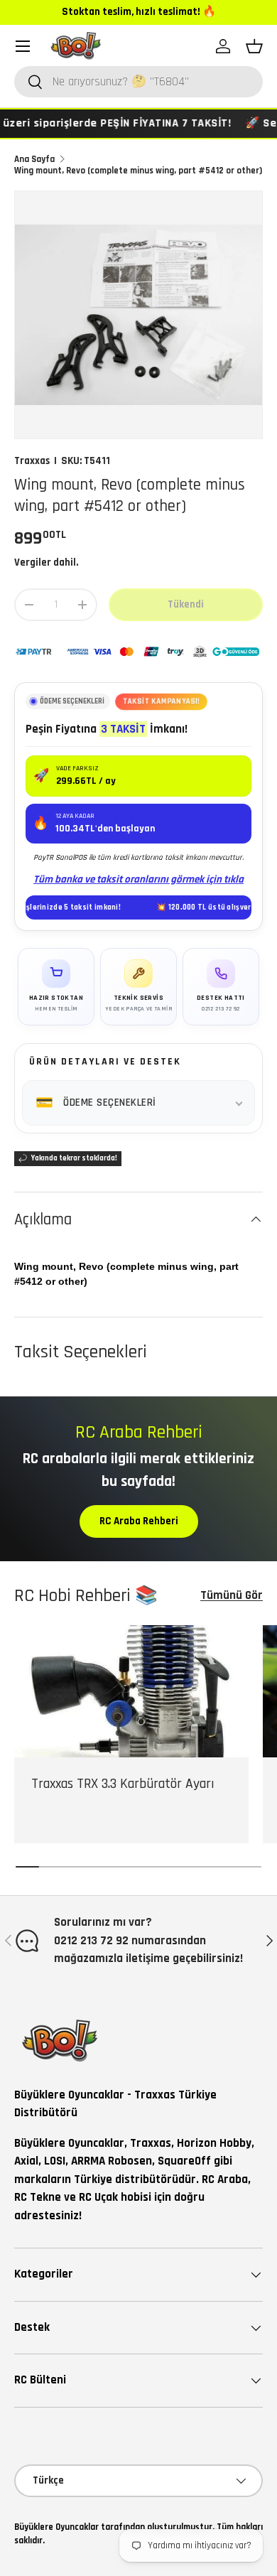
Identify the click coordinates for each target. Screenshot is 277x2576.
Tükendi (186, 604)
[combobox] (138, 82)
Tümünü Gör (232, 1595)
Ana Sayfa (34, 159)
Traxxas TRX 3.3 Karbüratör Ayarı (123, 1784)
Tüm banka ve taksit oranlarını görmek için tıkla (138, 879)
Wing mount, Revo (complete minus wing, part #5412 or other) (138, 171)
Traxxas (32, 461)
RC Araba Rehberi (139, 1521)
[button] (254, 46)
